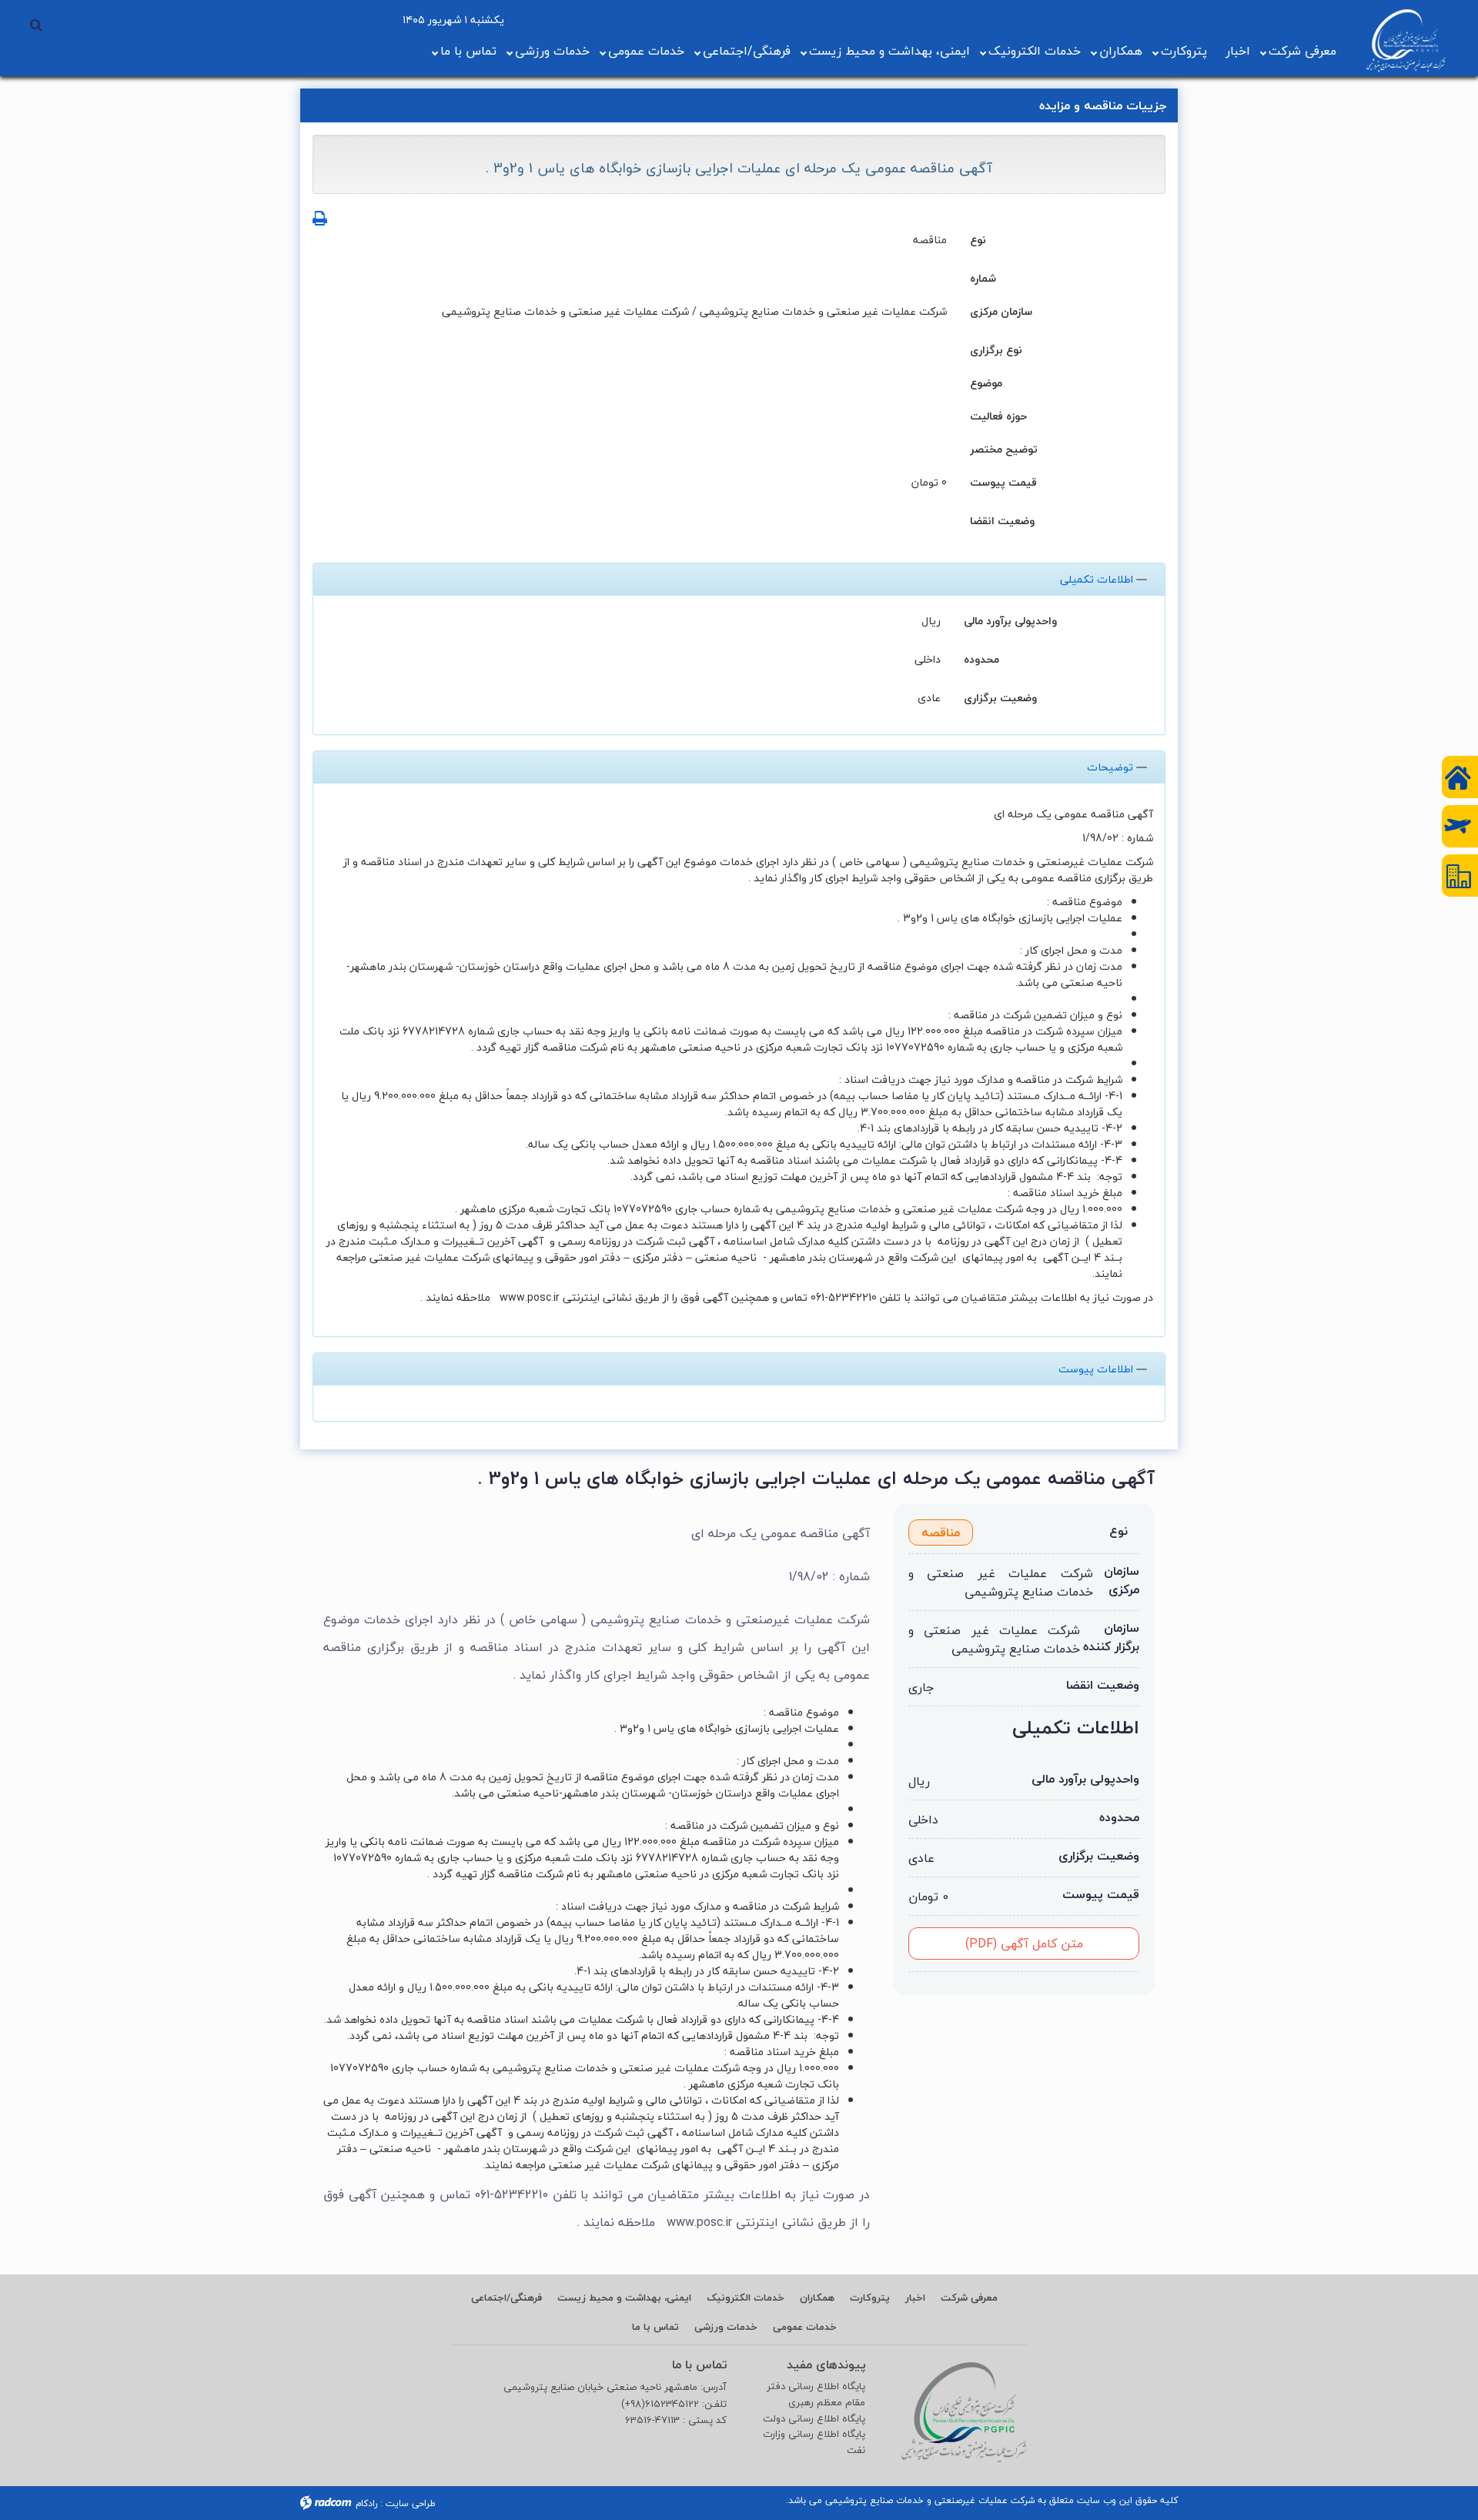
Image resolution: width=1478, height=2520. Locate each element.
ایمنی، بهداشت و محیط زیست (889, 51)
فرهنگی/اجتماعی (747, 51)
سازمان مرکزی (1001, 311)
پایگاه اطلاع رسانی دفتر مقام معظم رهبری (816, 2395)
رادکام (366, 2503)
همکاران (1121, 51)
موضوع (986, 382)
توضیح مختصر (1004, 448)
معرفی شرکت (1302, 51)
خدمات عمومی (646, 51)
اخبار (1238, 51)
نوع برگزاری (996, 349)
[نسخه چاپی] (320, 218)
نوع (978, 239)
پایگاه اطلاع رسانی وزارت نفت (814, 2442)
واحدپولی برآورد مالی (1010, 620)
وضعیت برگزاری (1000, 697)
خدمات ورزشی (552, 51)
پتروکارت (1184, 51)
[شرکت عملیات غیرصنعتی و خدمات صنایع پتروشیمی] (1406, 41)
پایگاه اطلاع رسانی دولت (814, 2419)
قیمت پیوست (1003, 481)
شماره (983, 277)
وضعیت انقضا (1002, 520)
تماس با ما (468, 51)
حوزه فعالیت (998, 415)
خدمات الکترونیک (1035, 51)
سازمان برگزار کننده (1111, 1637)
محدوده (981, 658)
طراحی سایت (411, 2503)
